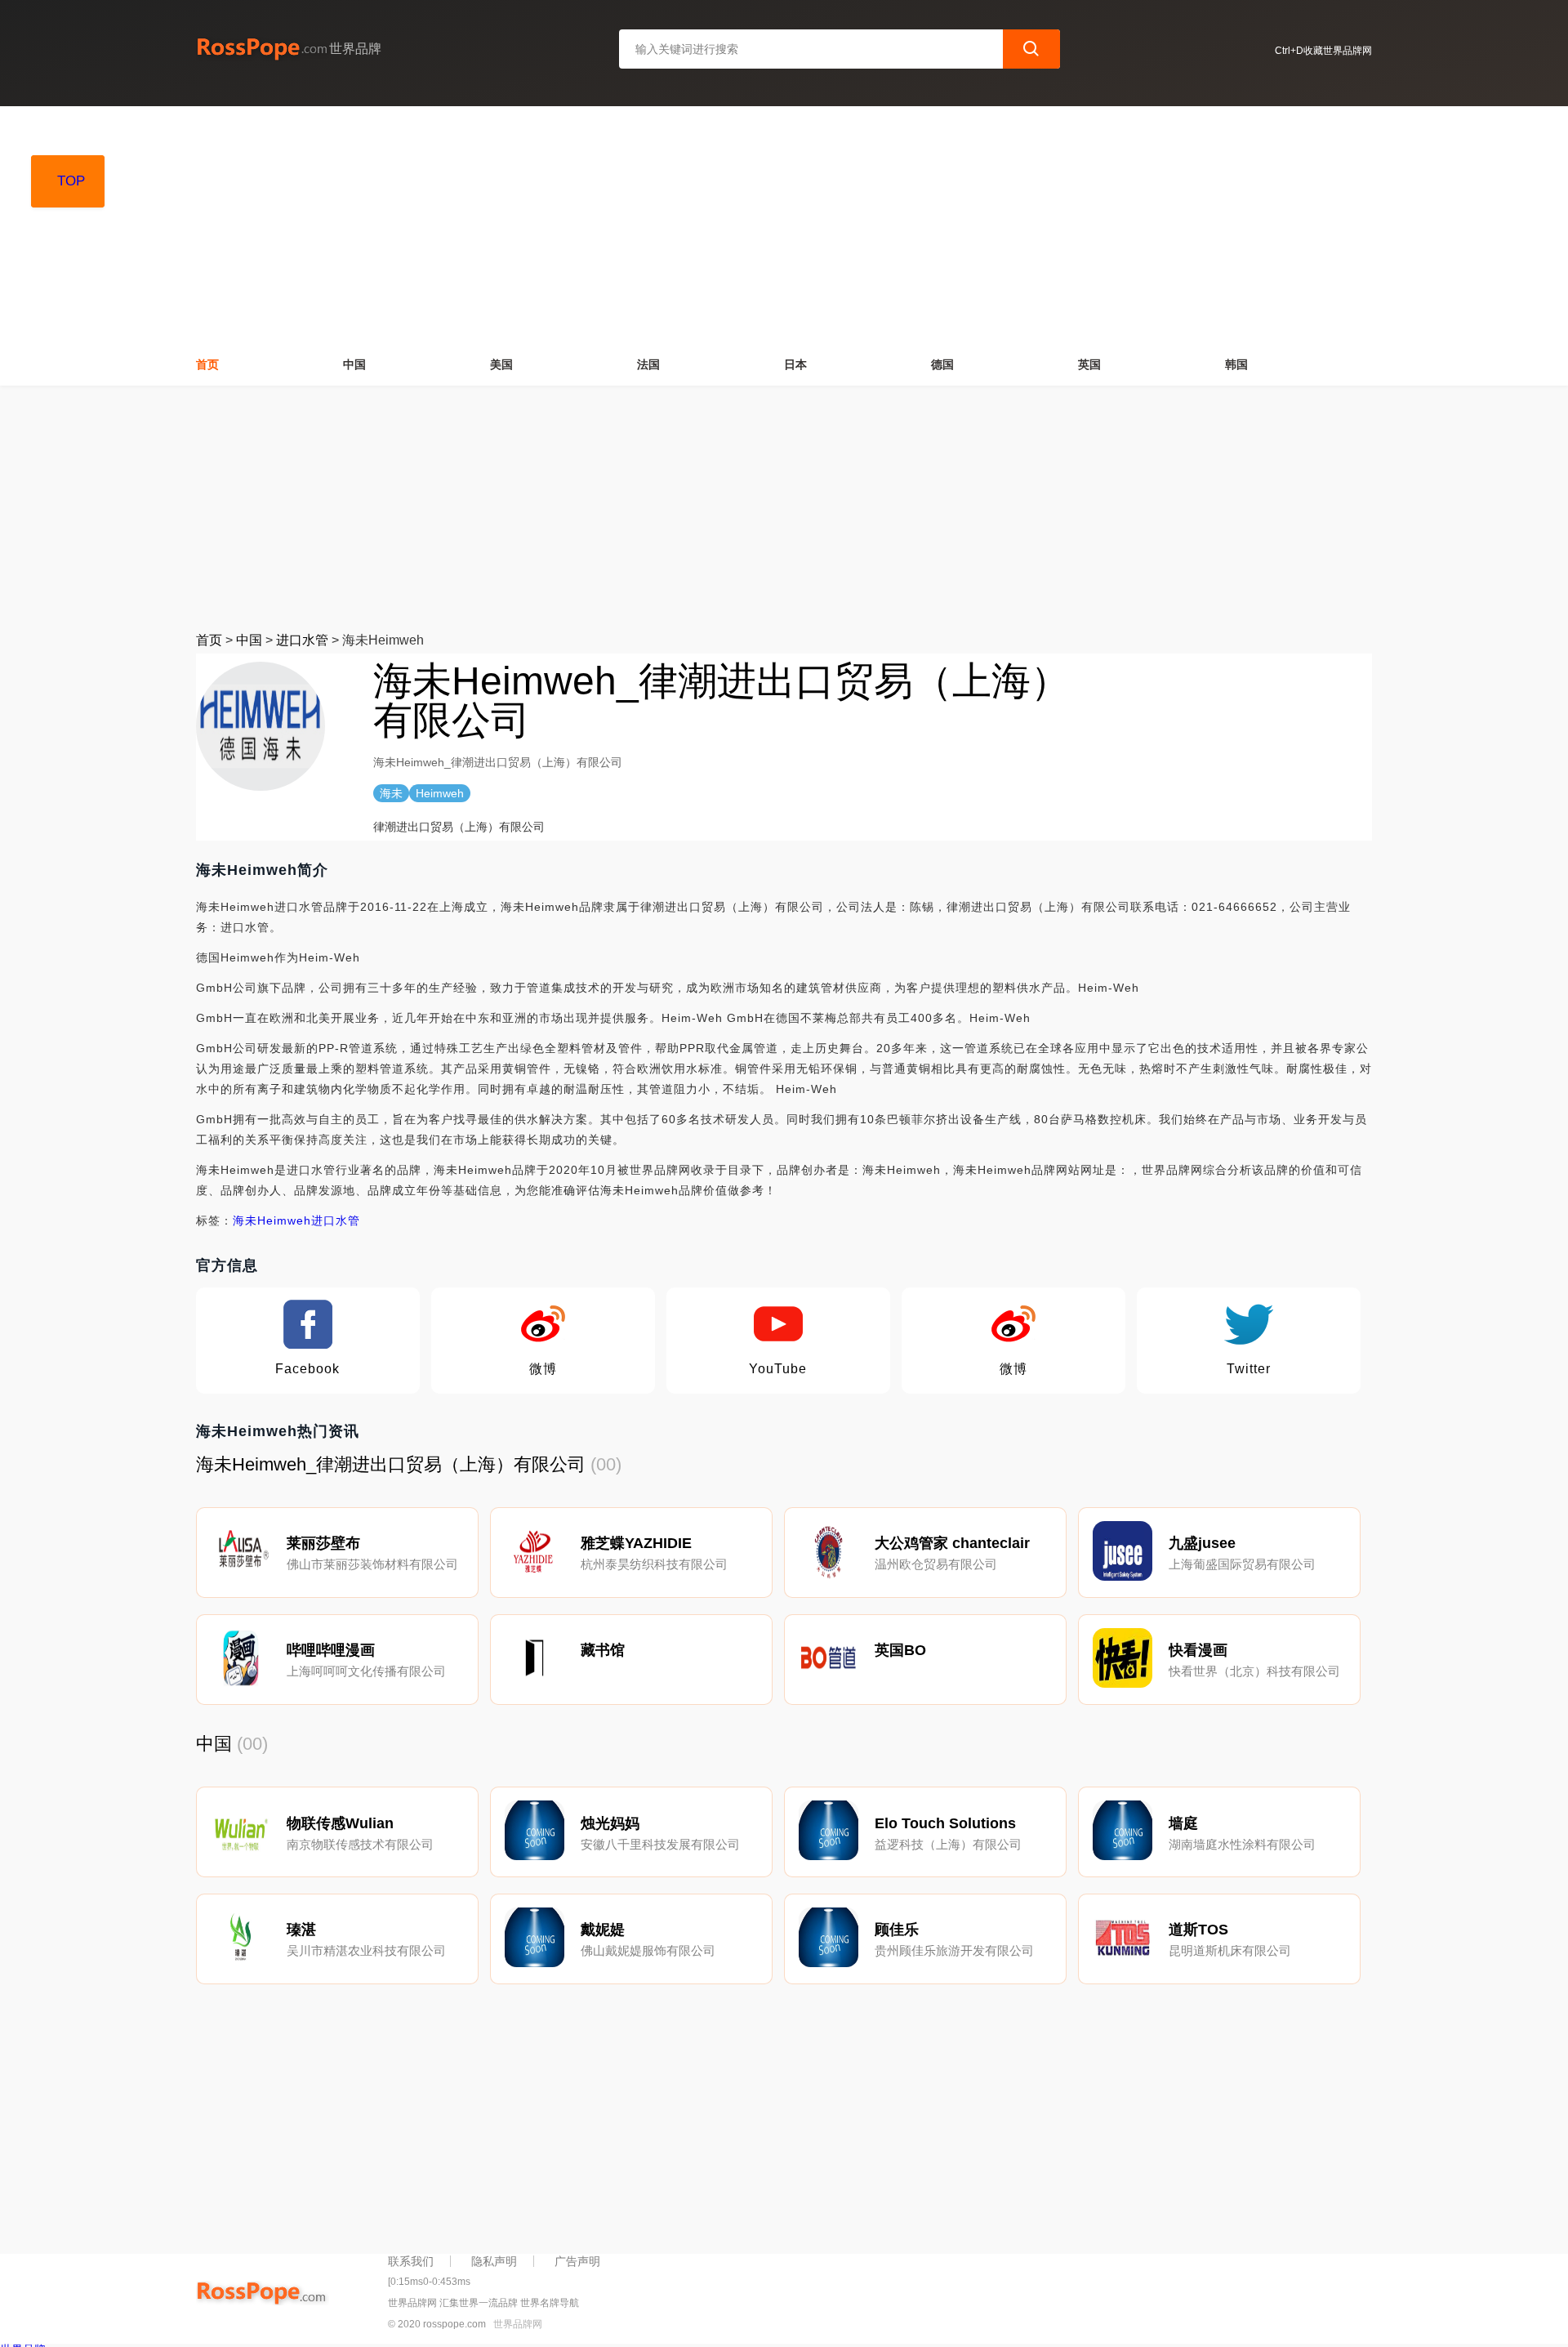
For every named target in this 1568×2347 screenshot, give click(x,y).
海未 (245, 1220)
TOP (71, 181)
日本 (795, 364)
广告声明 (577, 2261)
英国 (1089, 364)
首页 (207, 364)
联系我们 (411, 2261)
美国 (501, 364)
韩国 (1236, 364)
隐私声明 (494, 2261)
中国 (354, 364)
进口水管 (302, 640)
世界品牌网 (518, 2324)
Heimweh (284, 1220)
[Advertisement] (784, 221)
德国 (942, 364)
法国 (648, 364)
